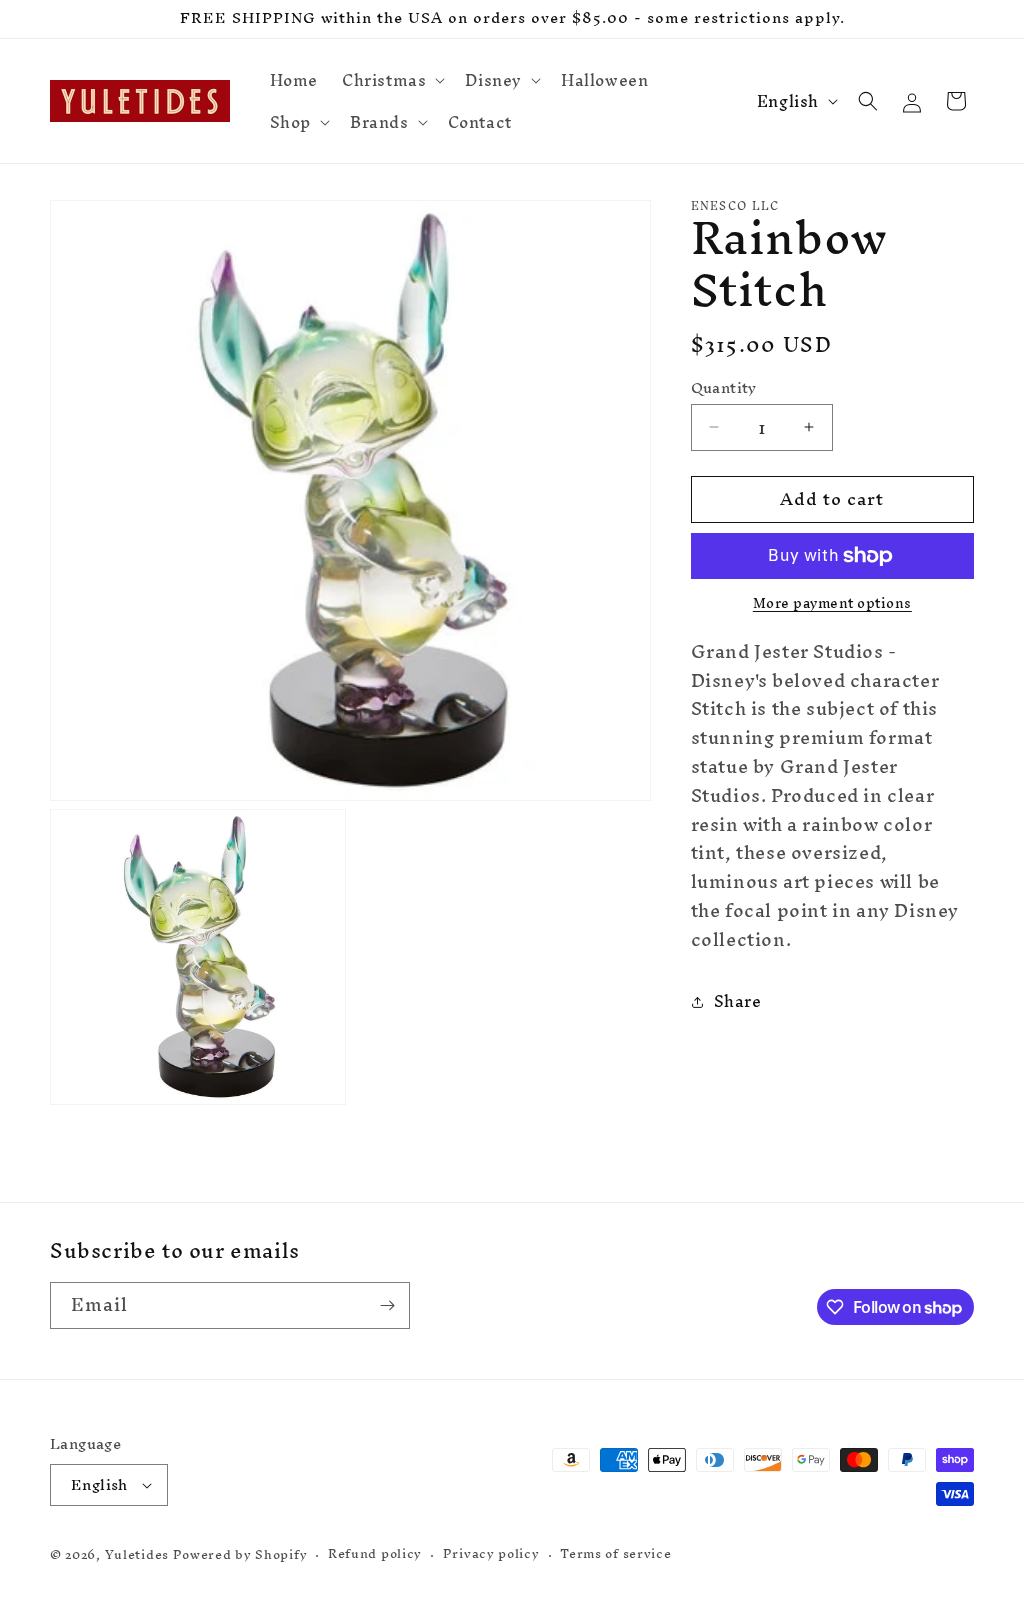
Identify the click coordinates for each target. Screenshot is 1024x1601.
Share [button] (738, 1001)
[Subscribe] (387, 1305)
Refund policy (375, 1554)
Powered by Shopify (240, 1554)
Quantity (724, 388)
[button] (391, 80)
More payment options (832, 604)
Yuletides (137, 1554)
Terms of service (615, 1554)
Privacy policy (491, 1554)
